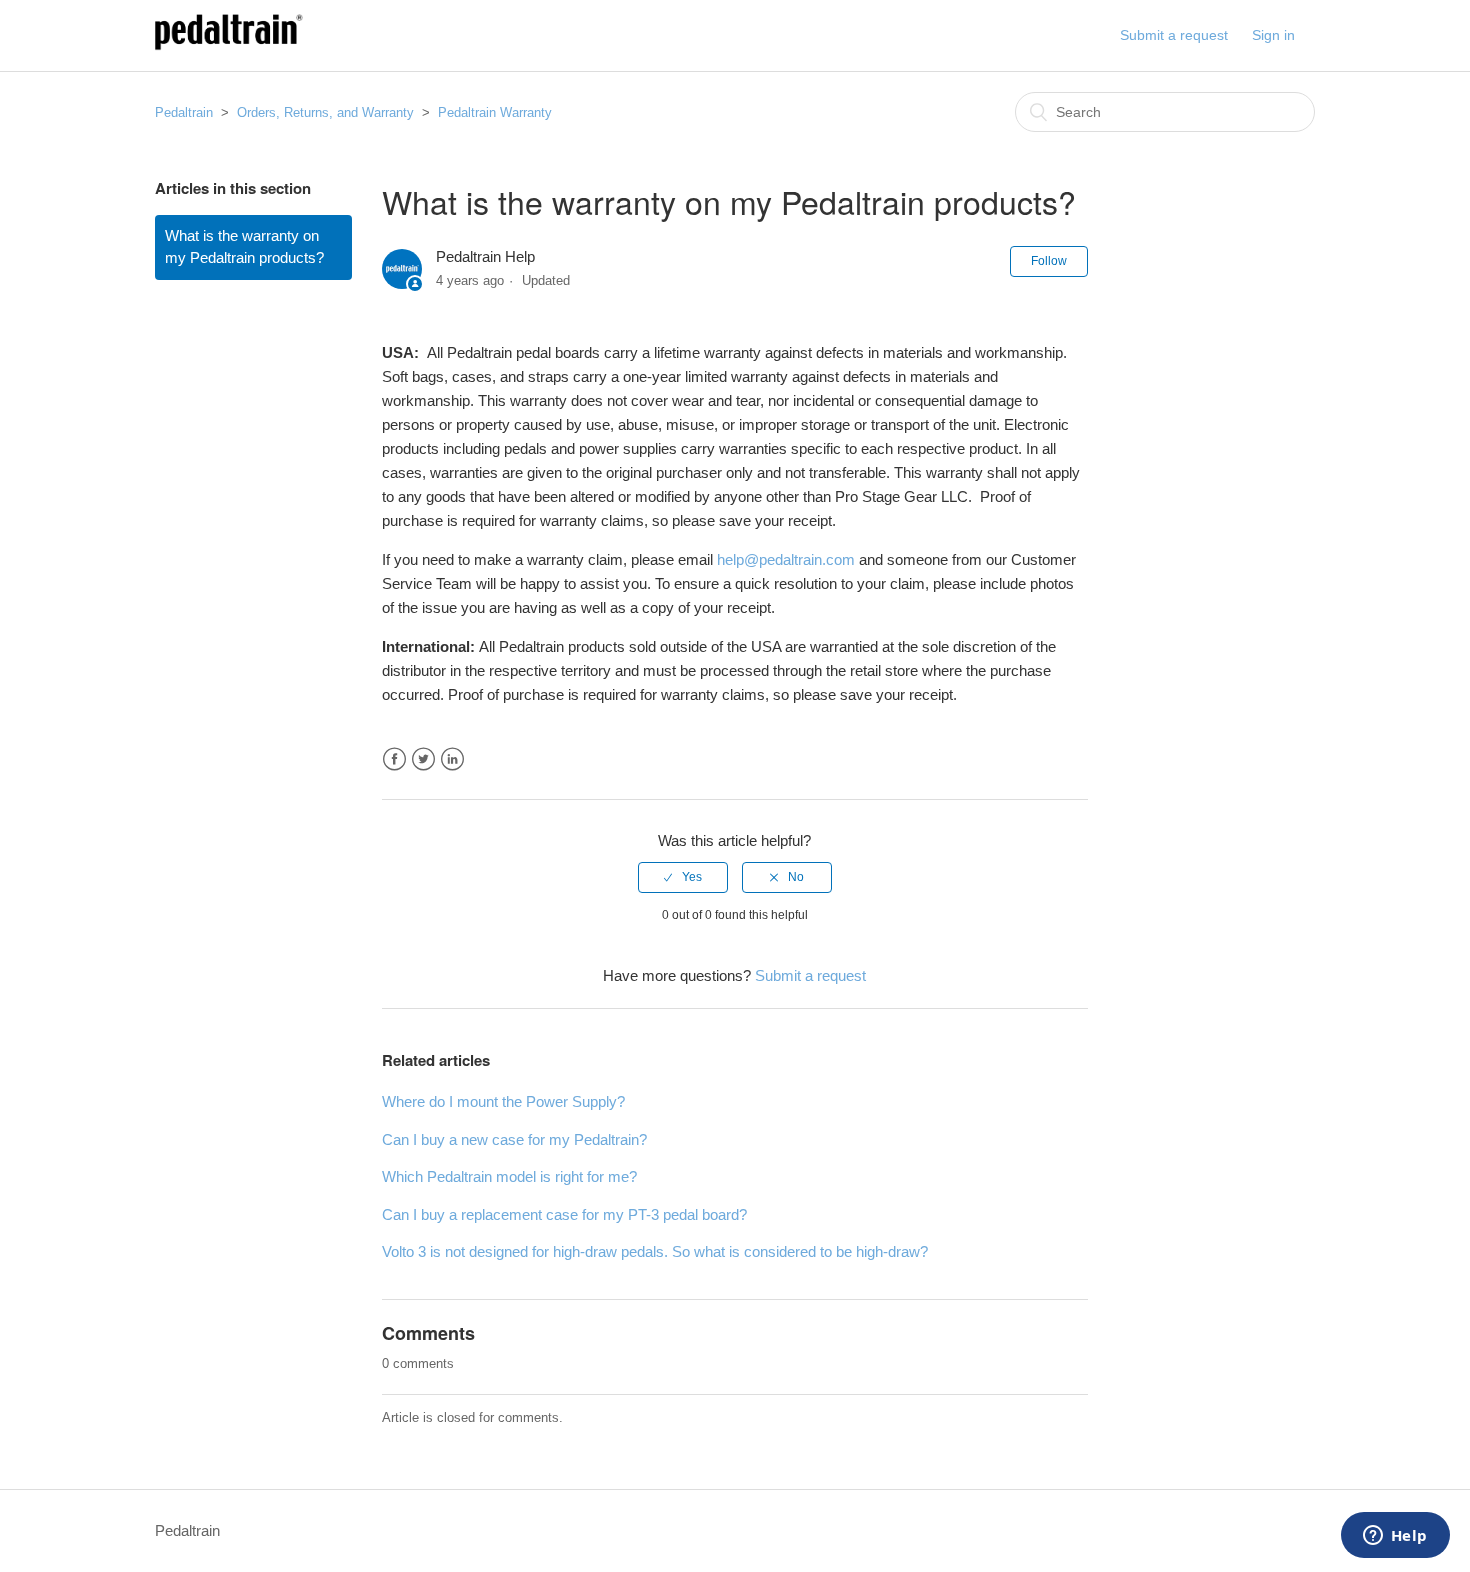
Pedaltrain (184, 112)
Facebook (394, 759)
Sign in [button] (1273, 35)
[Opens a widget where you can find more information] (1395, 1537)
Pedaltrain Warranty (495, 112)
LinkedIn (452, 759)
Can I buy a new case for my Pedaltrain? (514, 1139)
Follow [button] (1049, 261)
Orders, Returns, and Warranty (325, 112)
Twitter (423, 759)
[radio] (683, 877)
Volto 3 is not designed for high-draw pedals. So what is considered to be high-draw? (655, 1251)
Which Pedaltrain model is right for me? (509, 1176)
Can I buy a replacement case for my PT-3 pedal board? (564, 1214)
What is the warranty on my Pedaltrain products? (244, 247)
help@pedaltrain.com (786, 559)
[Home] (229, 45)
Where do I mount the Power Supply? (503, 1101)
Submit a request (1174, 35)
